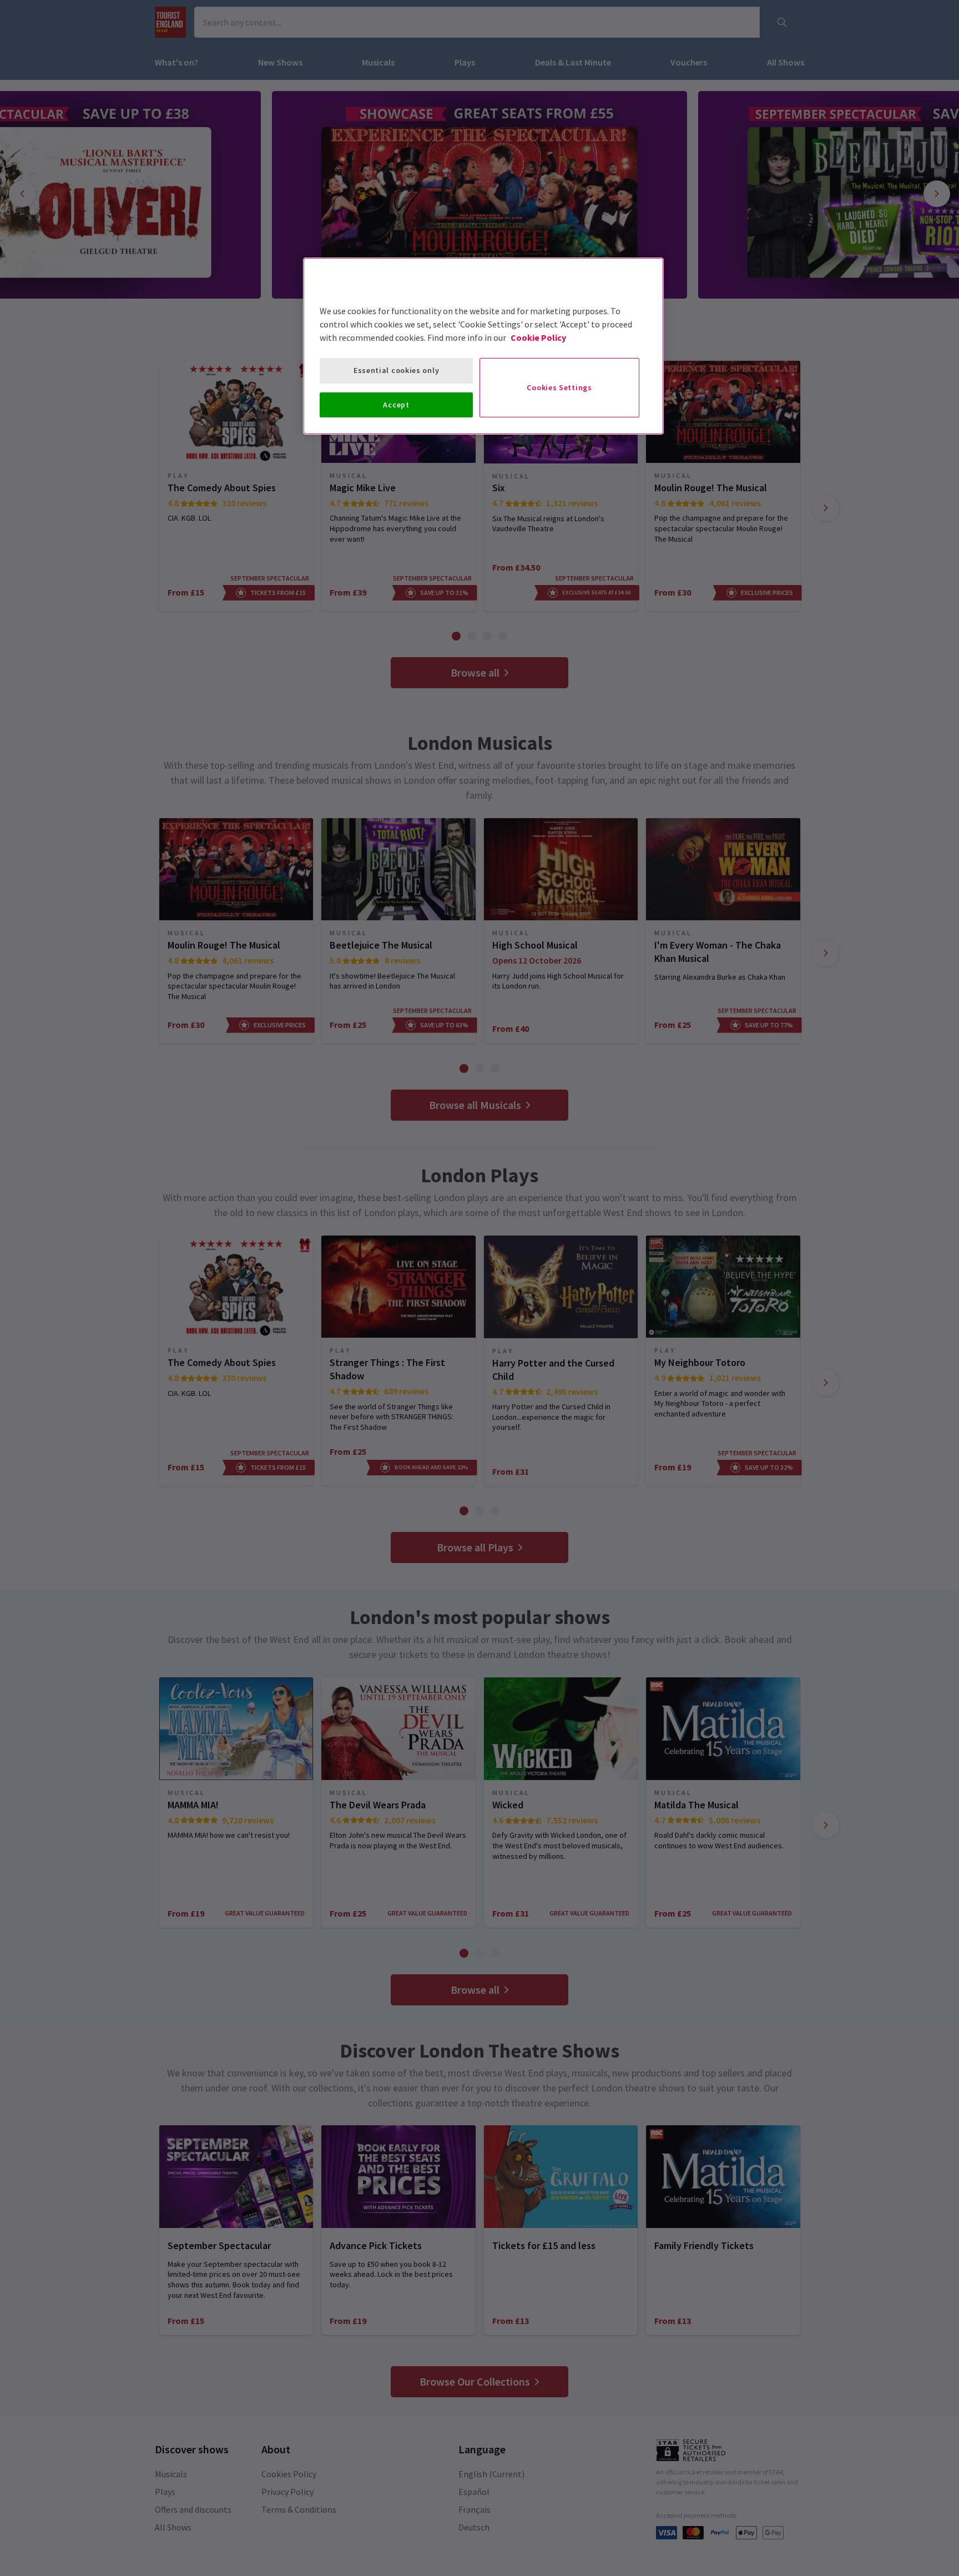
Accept (396, 405)
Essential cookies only (396, 370)
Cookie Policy (538, 337)
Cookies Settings (559, 387)
